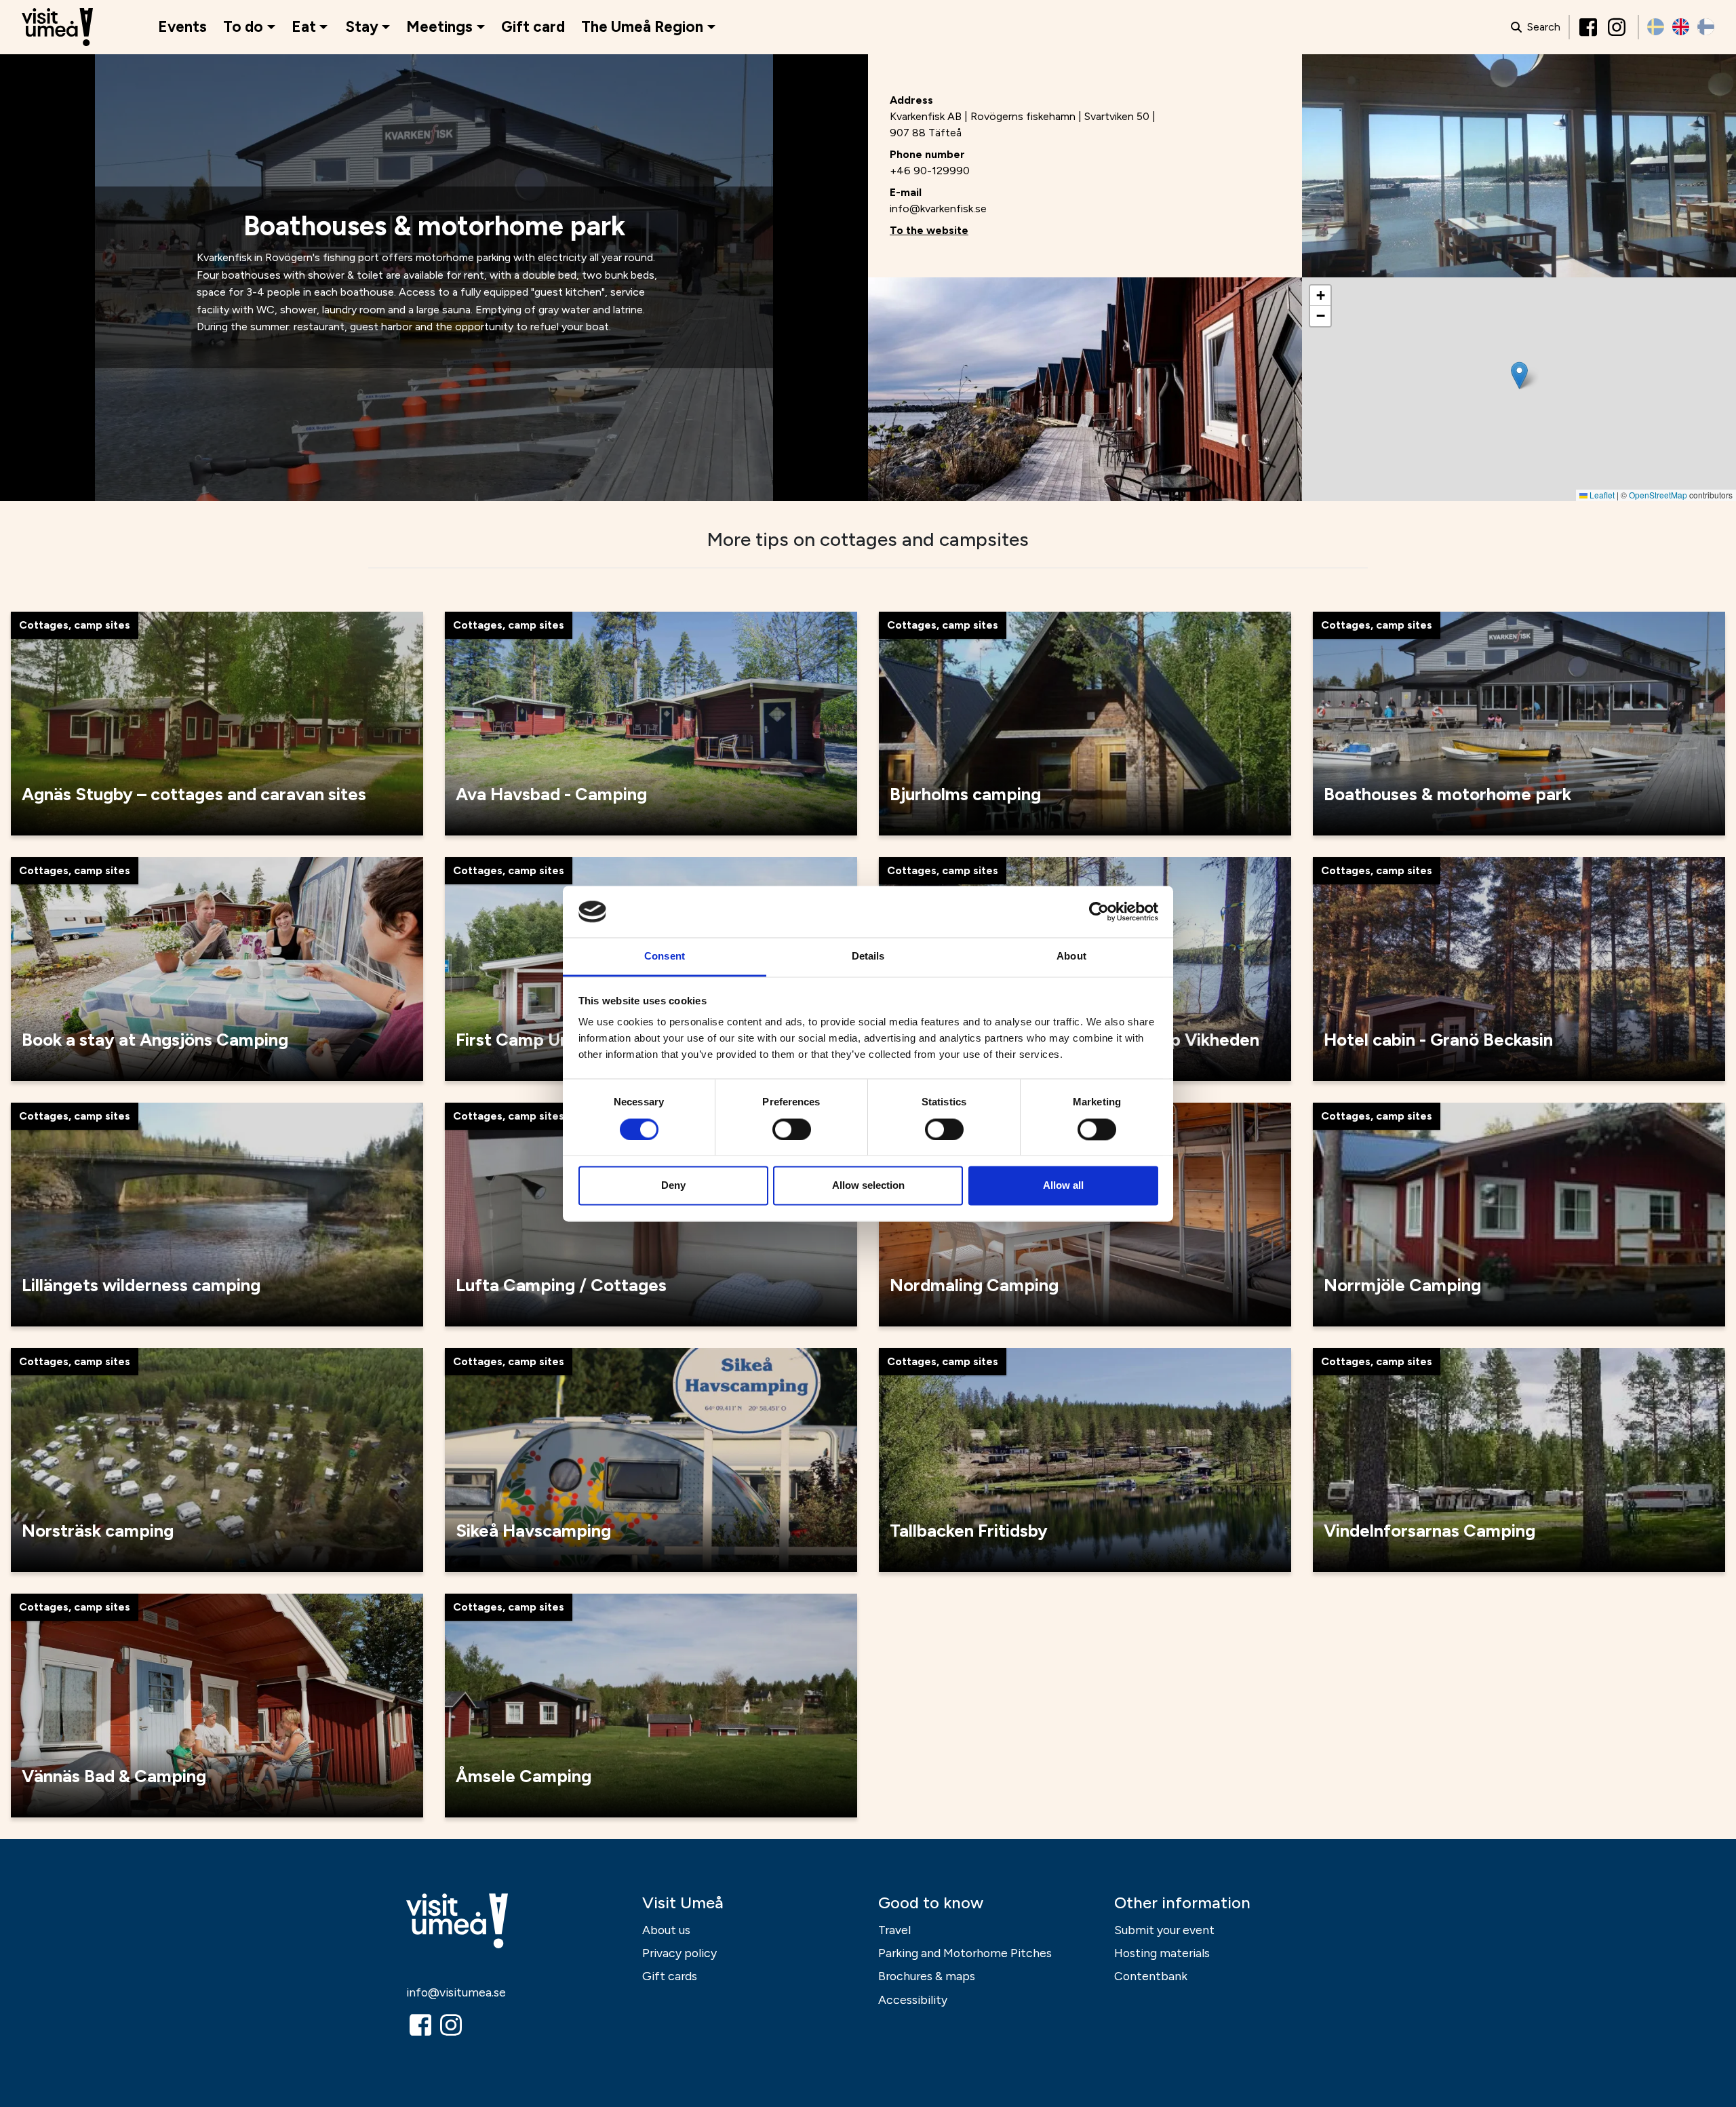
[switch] (792, 1129)
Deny (673, 1186)
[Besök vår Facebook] (1590, 27)
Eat (304, 27)
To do (243, 27)
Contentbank (1151, 1976)
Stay (362, 27)
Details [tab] (868, 957)
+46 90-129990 (930, 171)
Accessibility (913, 2000)
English (1681, 27)
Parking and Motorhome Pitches (965, 1953)
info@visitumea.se (456, 1992)
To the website (929, 230)
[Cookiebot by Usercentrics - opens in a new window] (1099, 911)
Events (182, 27)
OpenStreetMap (1658, 495)
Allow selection (868, 1186)
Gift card (533, 27)
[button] (1519, 375)
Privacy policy (679, 1953)
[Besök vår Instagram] (1618, 27)
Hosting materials (1162, 1953)
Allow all (1063, 1186)
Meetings (439, 27)
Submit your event (1164, 1930)
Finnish (1706, 27)
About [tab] (1071, 957)
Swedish (1656, 27)
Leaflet (1601, 495)
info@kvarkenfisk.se (938, 209)
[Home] (57, 27)
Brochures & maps (927, 1976)
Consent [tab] (665, 957)
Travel (894, 1930)
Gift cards (670, 1976)
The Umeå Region (642, 27)
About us (666, 1930)
